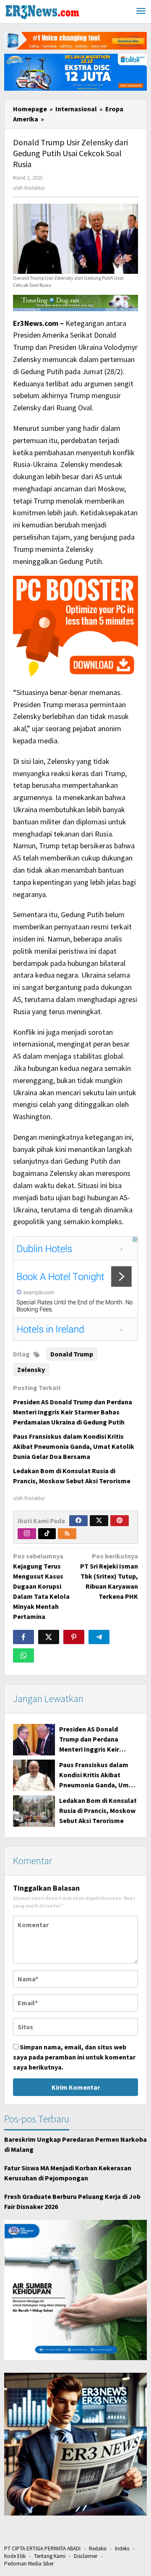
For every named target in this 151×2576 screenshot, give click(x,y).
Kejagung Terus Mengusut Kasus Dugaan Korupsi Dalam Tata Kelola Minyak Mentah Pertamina (41, 1586)
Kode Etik (15, 2556)
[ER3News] (42, 11)
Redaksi (98, 2548)
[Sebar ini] (23, 1637)
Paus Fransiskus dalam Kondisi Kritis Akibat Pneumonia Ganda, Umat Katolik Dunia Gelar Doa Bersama (74, 1446)
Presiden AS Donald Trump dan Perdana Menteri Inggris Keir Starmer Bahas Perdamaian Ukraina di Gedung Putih (73, 1412)
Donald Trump (72, 1354)
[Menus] (141, 12)
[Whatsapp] (23, 1655)
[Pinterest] (120, 1521)
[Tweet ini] (49, 1637)
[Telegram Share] (99, 1637)
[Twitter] (99, 1521)
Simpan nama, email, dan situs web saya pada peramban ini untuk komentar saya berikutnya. (74, 2057)
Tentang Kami (50, 2556)
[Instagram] (27, 1534)
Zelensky (31, 1369)
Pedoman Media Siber (29, 2564)
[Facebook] (78, 1521)
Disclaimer (86, 2556)
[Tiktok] (47, 1534)
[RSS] (67, 1534)
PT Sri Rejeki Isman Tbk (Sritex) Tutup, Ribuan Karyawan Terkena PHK (109, 1576)
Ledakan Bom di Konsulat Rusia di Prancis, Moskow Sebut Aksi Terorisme (98, 1810)
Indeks (122, 2548)
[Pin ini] (74, 1637)
